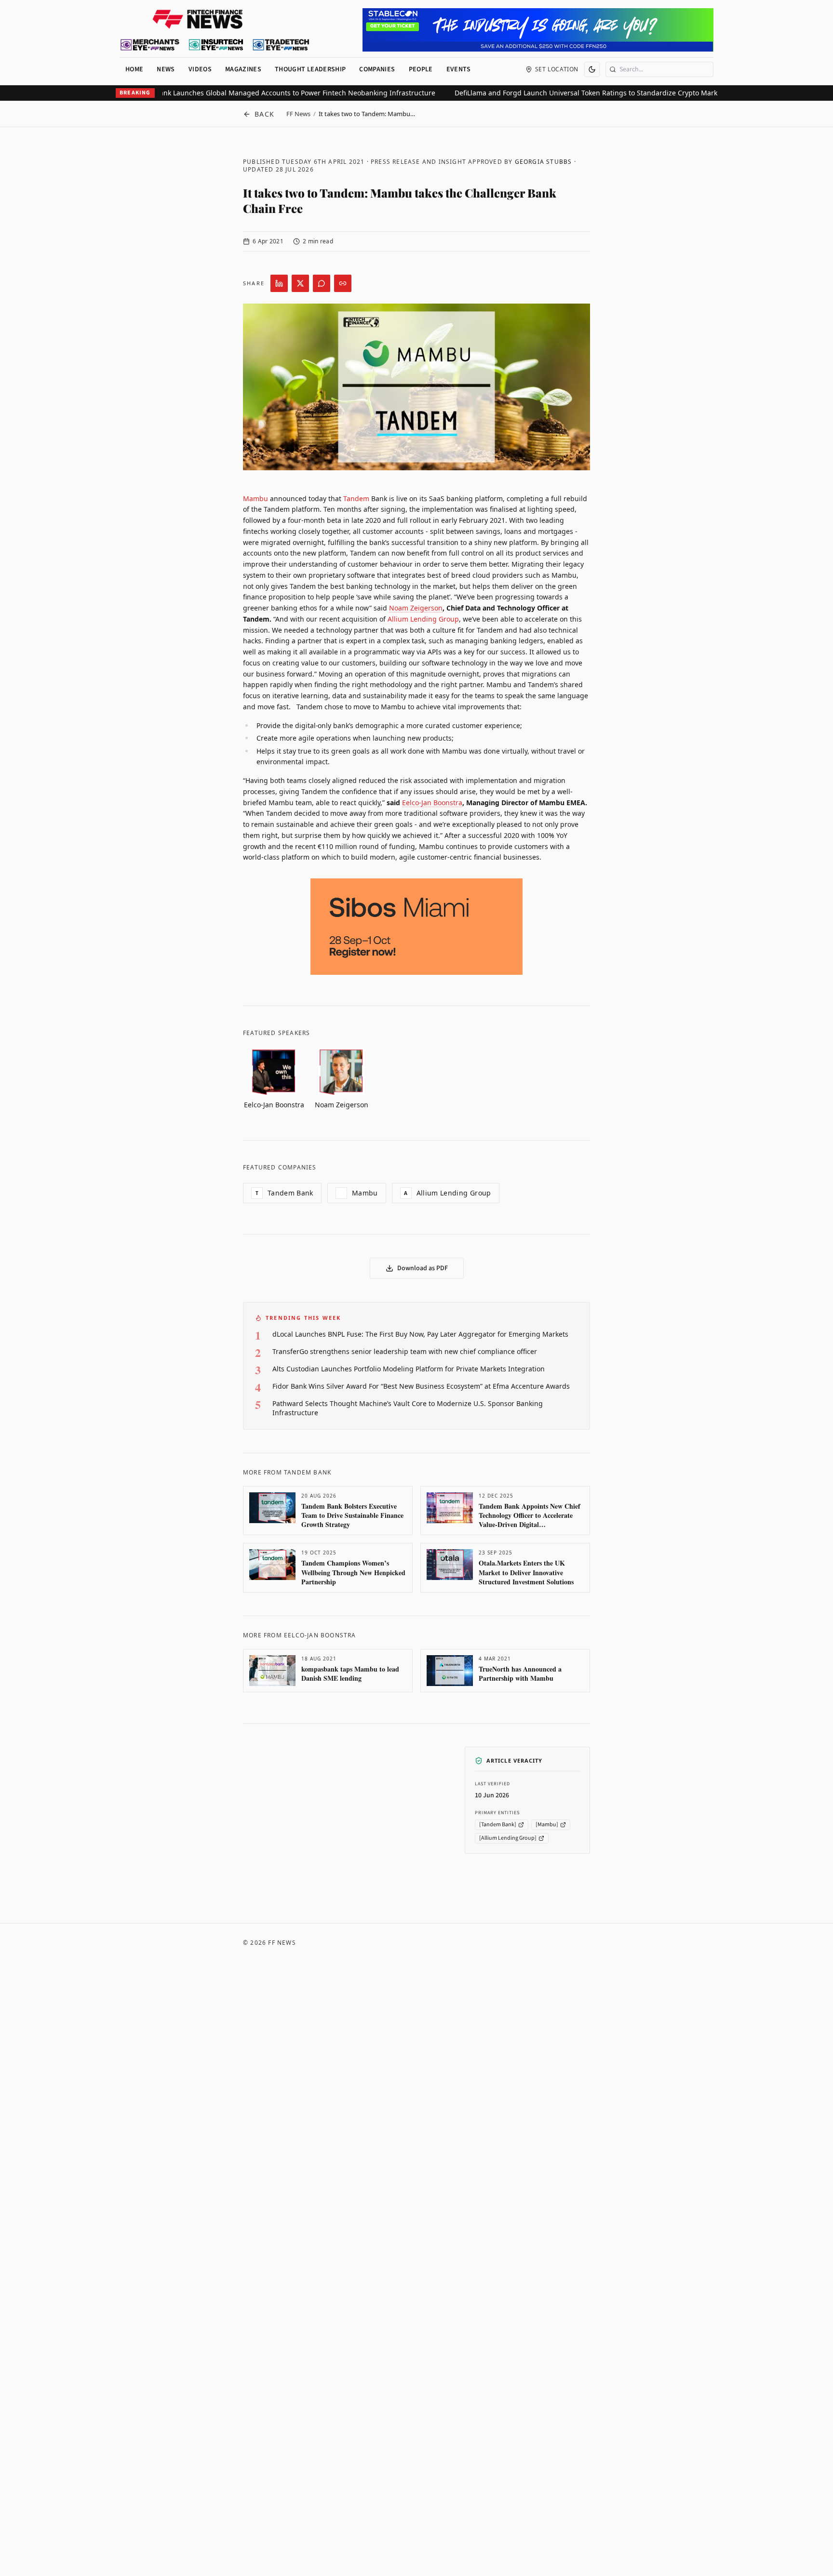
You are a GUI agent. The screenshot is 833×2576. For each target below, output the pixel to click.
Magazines (243, 69)
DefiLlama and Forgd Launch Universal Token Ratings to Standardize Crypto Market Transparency (576, 93)
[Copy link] (343, 283)
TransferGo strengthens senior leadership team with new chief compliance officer (405, 1351)
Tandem (356, 498)
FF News (298, 114)
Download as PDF (423, 1268)
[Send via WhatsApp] (322, 283)
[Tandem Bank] (498, 1825)
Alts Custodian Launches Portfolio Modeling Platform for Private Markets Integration (409, 1369)
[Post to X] (300, 283)
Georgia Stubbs (544, 162)
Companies (377, 69)
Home (134, 69)
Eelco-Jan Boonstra (432, 803)
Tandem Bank (284, 1193)
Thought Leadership (310, 69)
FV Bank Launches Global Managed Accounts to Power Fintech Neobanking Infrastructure (255, 93)
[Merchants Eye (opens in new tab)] (150, 45)
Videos (200, 69)
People (421, 69)
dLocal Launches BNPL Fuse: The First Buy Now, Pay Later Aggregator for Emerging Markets (420, 1334)
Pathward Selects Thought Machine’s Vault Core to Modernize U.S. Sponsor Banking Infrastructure (408, 1408)
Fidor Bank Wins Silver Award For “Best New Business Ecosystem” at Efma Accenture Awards (421, 1386)
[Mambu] (547, 1825)
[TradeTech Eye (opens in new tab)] (281, 45)
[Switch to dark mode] (592, 69)
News (166, 69)
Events (459, 69)
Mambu (255, 498)
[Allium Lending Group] (508, 1838)
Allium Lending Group (423, 619)
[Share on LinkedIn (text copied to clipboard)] (279, 283)
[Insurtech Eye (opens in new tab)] (216, 45)
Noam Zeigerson (416, 608)
